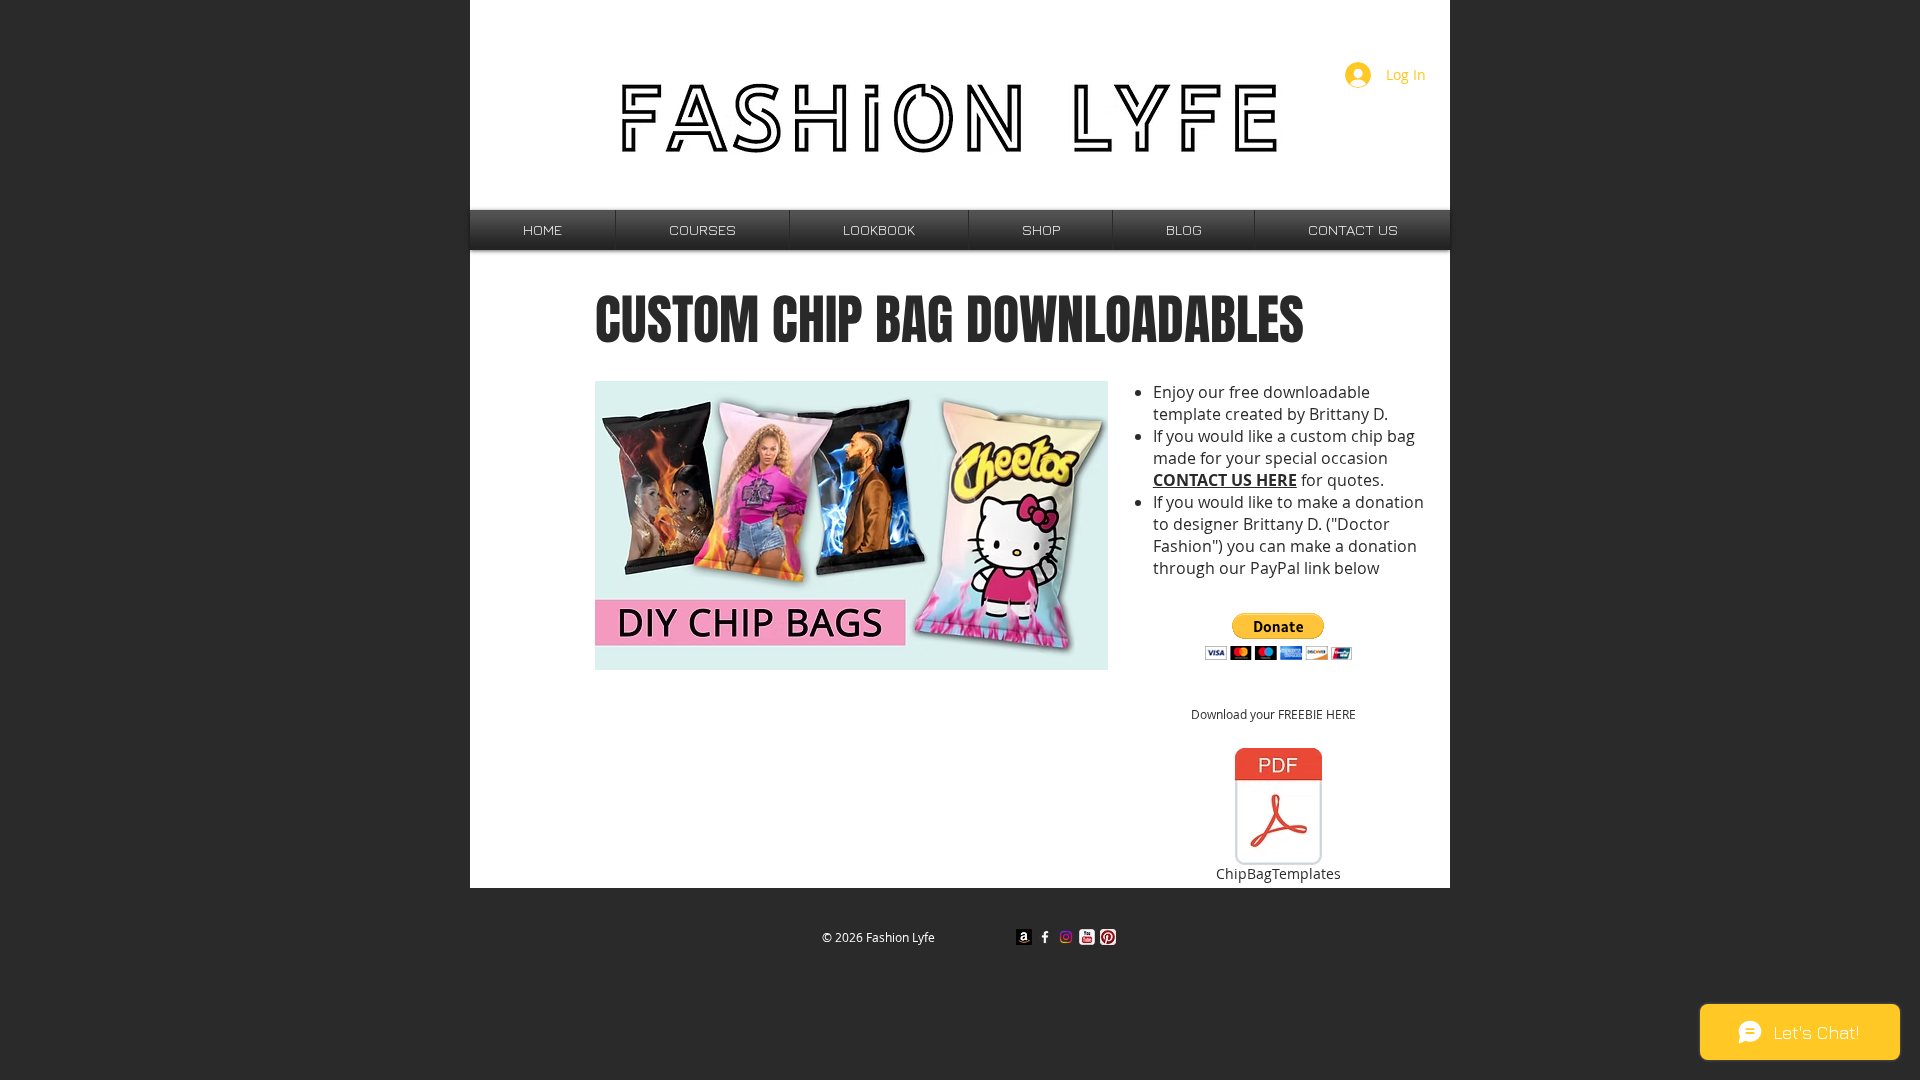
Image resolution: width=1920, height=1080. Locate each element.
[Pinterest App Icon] (1108, 937)
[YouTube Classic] (1087, 937)
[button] (1278, 636)
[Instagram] (1066, 937)
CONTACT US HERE (1225, 480)
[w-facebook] (1045, 937)
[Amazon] (1024, 937)
